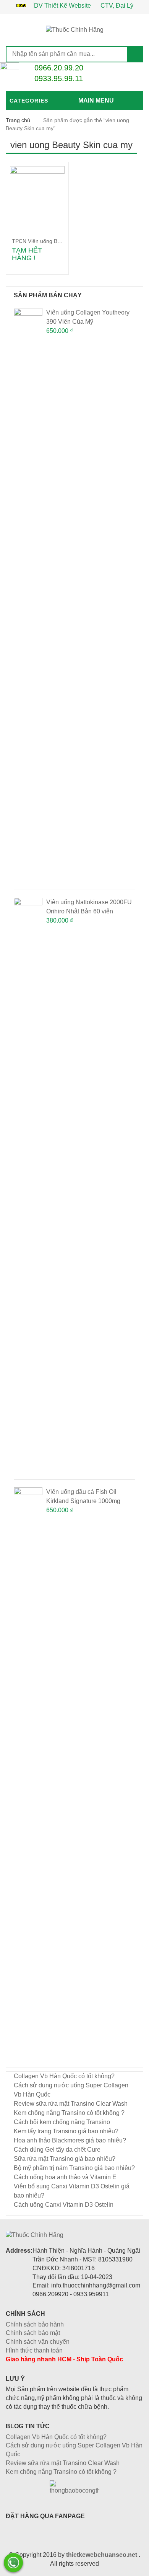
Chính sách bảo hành (35, 2324)
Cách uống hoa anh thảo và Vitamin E (65, 2177)
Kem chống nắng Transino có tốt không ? (69, 2113)
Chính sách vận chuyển (38, 2342)
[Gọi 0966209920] (13, 2563)
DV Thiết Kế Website (62, 6)
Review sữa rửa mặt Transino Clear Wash (71, 2104)
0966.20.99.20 (59, 68)
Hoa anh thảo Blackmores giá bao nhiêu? (70, 2140)
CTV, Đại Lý (117, 6)
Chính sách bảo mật (33, 2333)
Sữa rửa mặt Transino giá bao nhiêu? (65, 2159)
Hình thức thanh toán (34, 2350)
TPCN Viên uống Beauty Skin (47, 241)
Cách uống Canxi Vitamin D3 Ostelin (64, 2205)
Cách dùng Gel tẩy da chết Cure (57, 2150)
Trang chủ (18, 120)
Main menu (96, 100)
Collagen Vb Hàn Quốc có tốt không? (64, 2076)
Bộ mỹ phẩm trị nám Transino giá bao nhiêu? (74, 2168)
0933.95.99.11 (59, 78)
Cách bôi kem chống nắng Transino (62, 2122)
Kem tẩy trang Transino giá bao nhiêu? (66, 2131)
